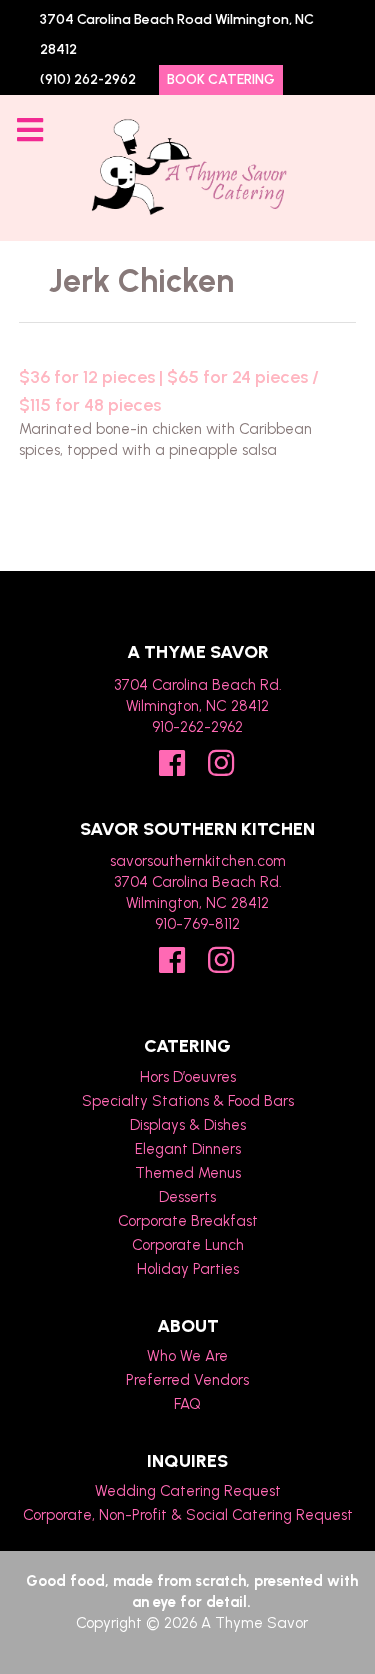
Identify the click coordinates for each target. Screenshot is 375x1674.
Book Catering (221, 79)
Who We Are (187, 1356)
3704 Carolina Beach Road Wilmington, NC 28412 (177, 34)
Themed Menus (188, 1173)
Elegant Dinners (188, 1149)
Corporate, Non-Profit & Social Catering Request (188, 1515)
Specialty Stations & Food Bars (188, 1101)
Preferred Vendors (187, 1380)
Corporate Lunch (188, 1245)
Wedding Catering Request (188, 1491)
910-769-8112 (197, 924)
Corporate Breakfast (188, 1221)
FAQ (187, 1404)
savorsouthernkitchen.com (198, 861)
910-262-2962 (197, 727)
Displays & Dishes (188, 1125)
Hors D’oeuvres (188, 1077)
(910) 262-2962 (88, 79)
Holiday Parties (188, 1269)
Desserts (187, 1197)
